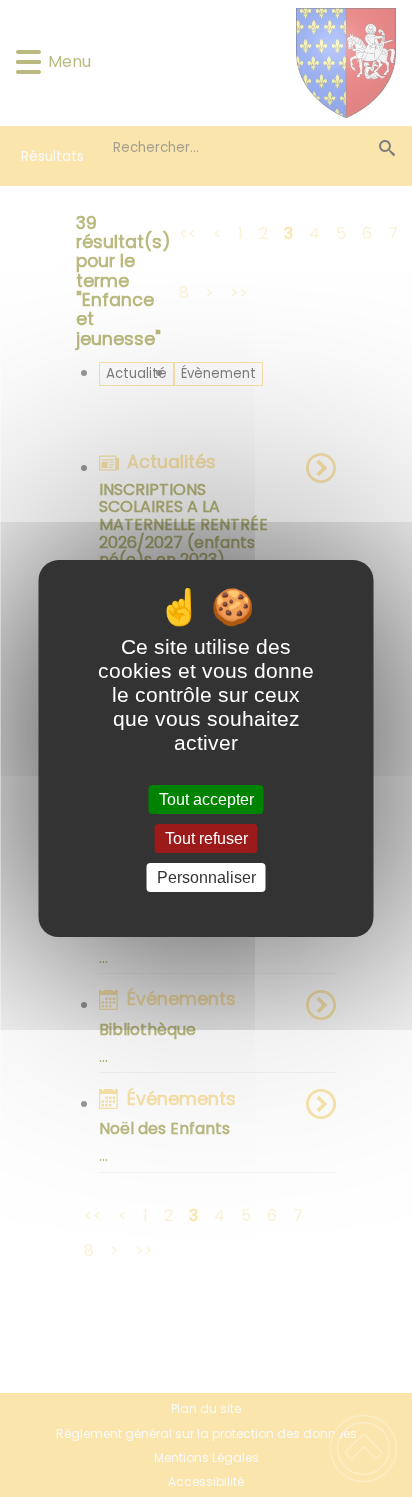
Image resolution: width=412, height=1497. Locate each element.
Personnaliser (206, 877)
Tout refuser (206, 838)
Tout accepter (206, 799)
